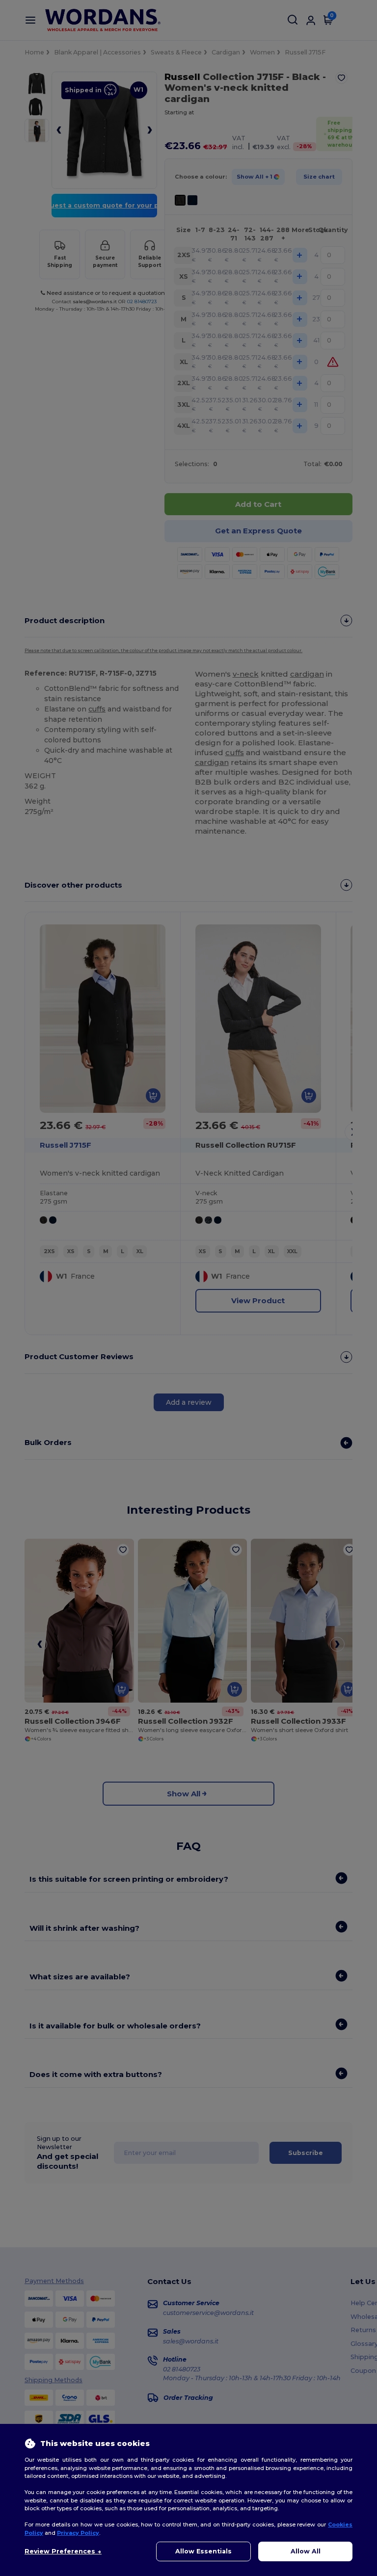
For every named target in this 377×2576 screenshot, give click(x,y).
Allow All (306, 2551)
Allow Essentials (203, 2551)
